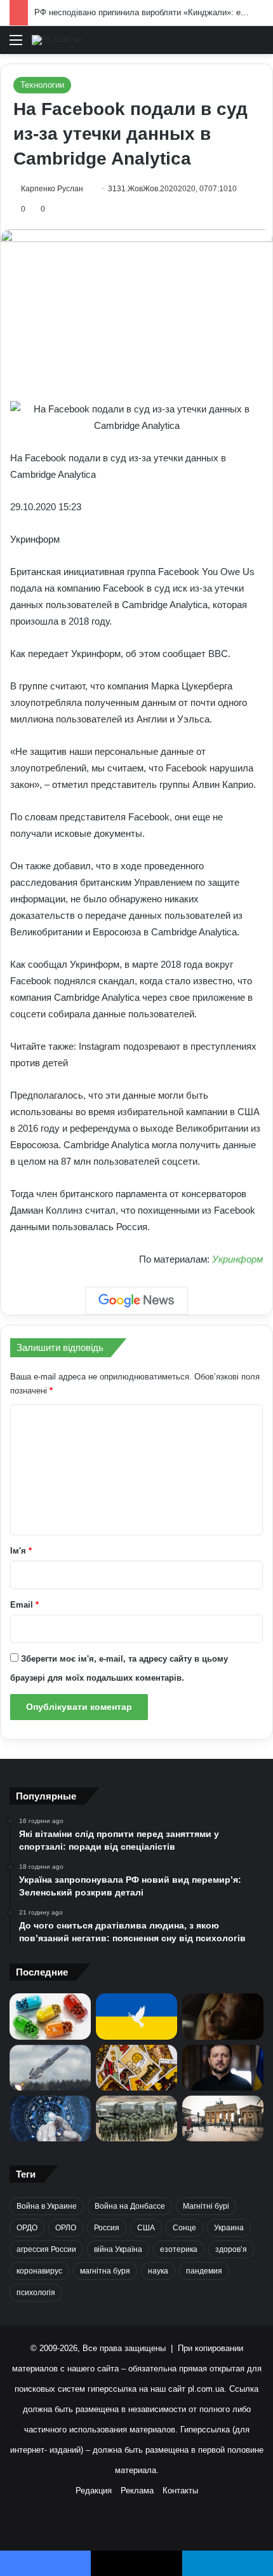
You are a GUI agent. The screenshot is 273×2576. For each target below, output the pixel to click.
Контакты (180, 2491)
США (146, 2228)
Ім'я (21, 1551)
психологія (36, 2293)
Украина (229, 2228)
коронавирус (39, 2271)
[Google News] (136, 1301)
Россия (107, 2228)
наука (158, 2271)
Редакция (94, 2491)
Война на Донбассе (130, 2206)
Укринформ (237, 1259)
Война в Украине (47, 2206)
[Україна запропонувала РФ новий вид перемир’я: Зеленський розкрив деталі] (136, 2016)
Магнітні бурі (206, 2206)
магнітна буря (105, 2271)
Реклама (137, 2491)
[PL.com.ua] (57, 40)
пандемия (204, 2271)
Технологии (42, 85)
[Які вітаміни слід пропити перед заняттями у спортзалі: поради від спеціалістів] (50, 2016)
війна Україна (118, 2249)
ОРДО (27, 2228)
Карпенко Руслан (52, 189)
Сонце (184, 2228)
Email (24, 1605)
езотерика (179, 2249)
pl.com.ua (206, 2389)
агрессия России (46, 2249)
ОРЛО (66, 2228)
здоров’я (231, 2249)
